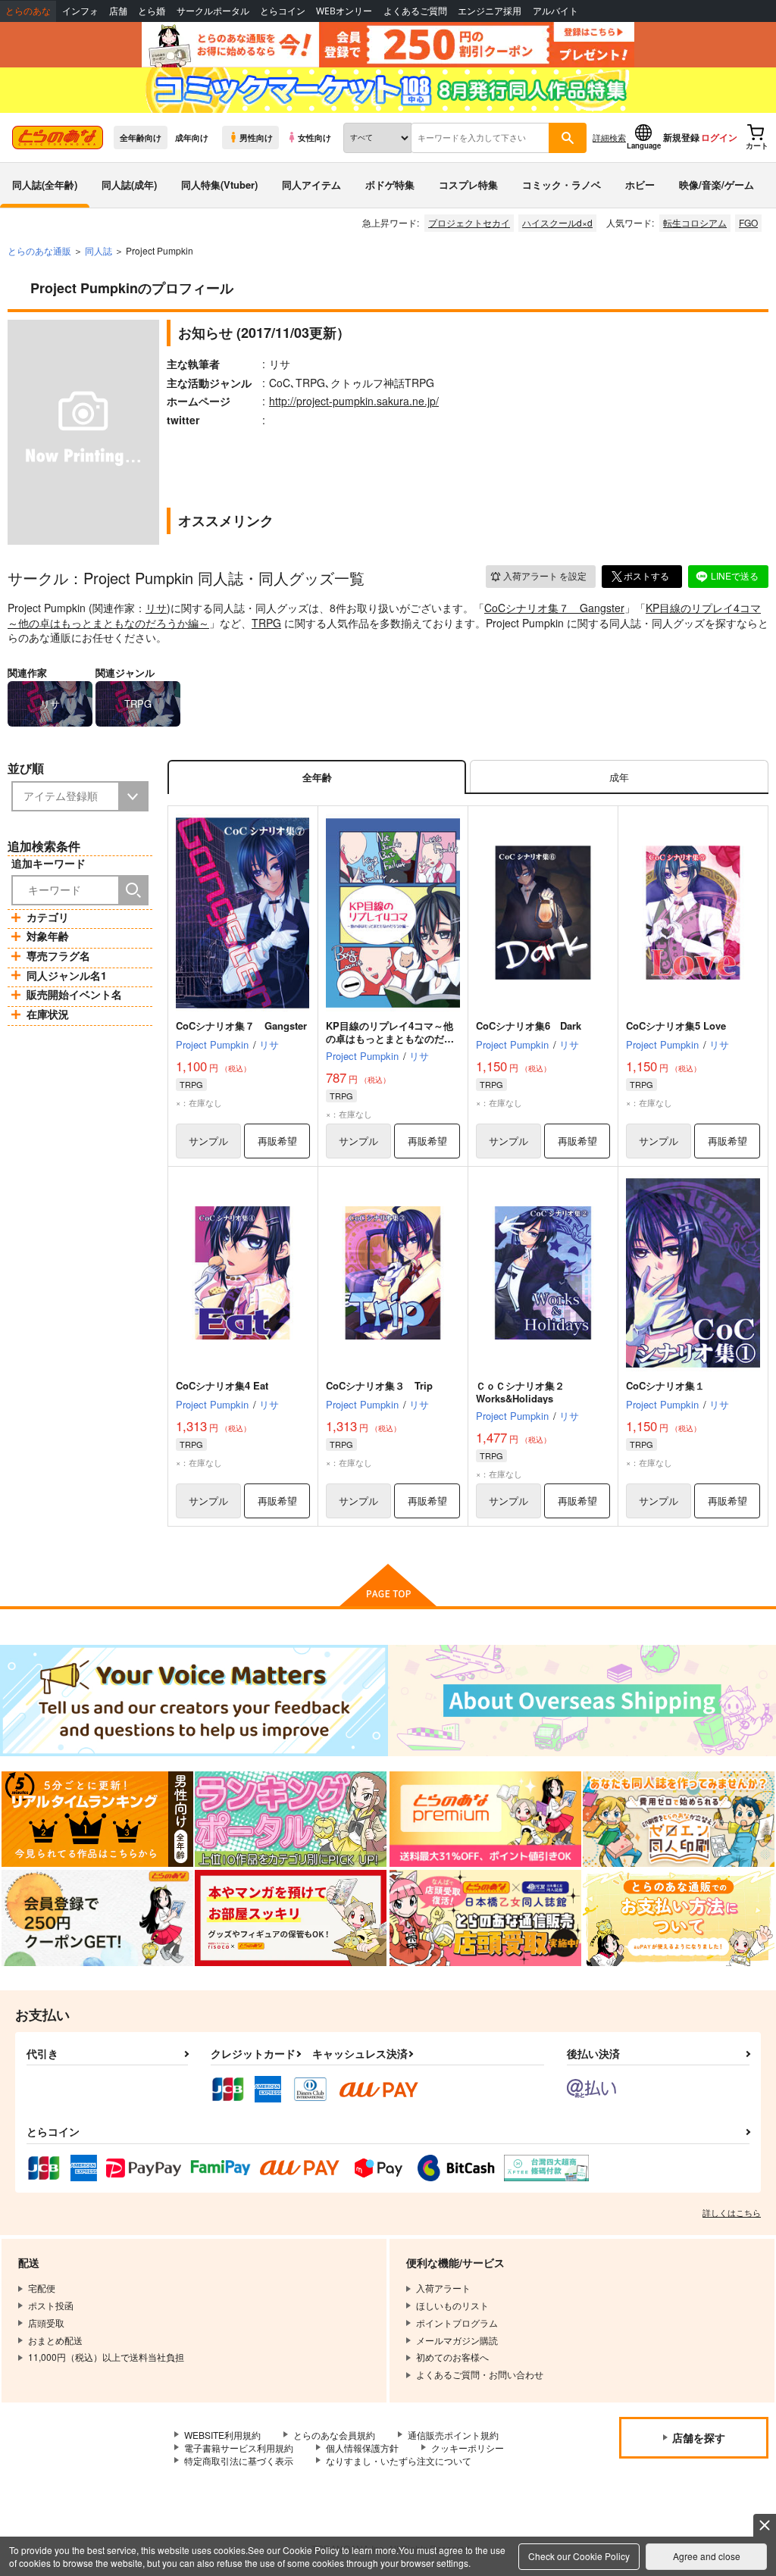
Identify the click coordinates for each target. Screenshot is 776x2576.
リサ (156, 608)
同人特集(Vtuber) (219, 184)
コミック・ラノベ (562, 184)
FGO (748, 222)
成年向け (192, 137)
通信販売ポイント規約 (453, 2435)
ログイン (719, 137)
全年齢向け (141, 137)
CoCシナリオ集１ (665, 1385)
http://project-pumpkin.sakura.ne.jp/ (354, 401)
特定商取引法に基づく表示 (239, 2460)
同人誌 (99, 250)
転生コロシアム (695, 222)
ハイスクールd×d (557, 222)
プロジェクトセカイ (469, 222)
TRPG (266, 623)
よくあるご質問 (415, 11)
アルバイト (555, 11)
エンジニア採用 (490, 11)
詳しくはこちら (732, 2212)
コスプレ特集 (468, 184)
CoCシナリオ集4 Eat (222, 1385)
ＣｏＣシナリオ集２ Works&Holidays (525, 1392)
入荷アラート (545, 575)
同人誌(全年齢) (45, 184)
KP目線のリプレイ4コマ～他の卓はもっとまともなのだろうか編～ (390, 1038)
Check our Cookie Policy (579, 2556)
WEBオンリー (344, 11)
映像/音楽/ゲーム (717, 184)
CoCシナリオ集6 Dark (529, 1025)
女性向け (314, 137)
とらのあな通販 (39, 250)
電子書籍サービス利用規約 (239, 2448)
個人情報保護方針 (362, 2448)
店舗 (118, 11)
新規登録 (681, 137)
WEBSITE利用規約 (222, 2435)
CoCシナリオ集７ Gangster (554, 608)
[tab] (619, 777)
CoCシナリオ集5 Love (676, 1025)
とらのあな (28, 11)
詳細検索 (609, 137)
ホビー (640, 184)
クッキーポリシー (468, 2448)
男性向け (256, 137)
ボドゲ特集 (390, 184)
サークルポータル (213, 11)
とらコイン (283, 11)
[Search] (133, 890)
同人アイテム (311, 184)
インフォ (80, 11)
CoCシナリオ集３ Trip (379, 1385)
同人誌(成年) (129, 184)
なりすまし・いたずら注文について (399, 2460)
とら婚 (152, 11)
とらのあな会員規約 (334, 2435)
